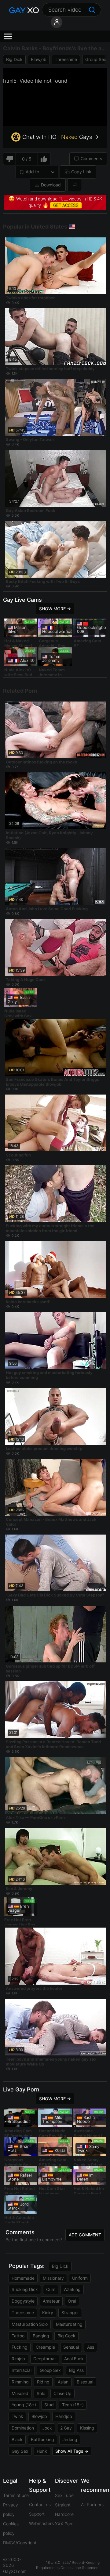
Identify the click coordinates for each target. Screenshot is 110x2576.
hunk (42, 2451)
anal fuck (74, 2359)
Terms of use (16, 2495)
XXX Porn (64, 2524)
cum (51, 2289)
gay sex (20, 2451)
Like (44, 159)
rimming (20, 2382)
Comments (91, 159)
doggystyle (23, 2301)
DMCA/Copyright (20, 2543)
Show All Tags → (72, 2451)
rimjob (18, 2359)
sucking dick (25, 2289)
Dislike (9, 159)
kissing (87, 2428)
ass (91, 2347)
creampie (45, 2347)
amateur (51, 2301)
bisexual (85, 2382)
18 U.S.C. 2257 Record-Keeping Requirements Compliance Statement (68, 2565)
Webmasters (41, 2523)
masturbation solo (30, 2324)
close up (62, 2393)
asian (63, 2382)
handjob (64, 2416)
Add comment (85, 2235)
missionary (53, 2278)
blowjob (39, 59)
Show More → (55, 609)
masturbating (69, 2324)
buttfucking (42, 2439)
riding (43, 2382)
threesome (66, 59)
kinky (48, 2313)
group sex (96, 59)
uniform (80, 2278)
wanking (72, 2289)
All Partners (92, 2504)
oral (72, 2301)
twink (17, 2416)
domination (23, 2428)
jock (47, 2428)
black (17, 2439)
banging (41, 2336)
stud (49, 2405)
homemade (23, 2278)
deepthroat (45, 2359)
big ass (76, 2370)
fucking (20, 2347)
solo (41, 2393)
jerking (70, 2439)
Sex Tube (64, 2495)
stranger (70, 2313)
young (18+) (24, 2405)
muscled (20, 2393)
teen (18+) (73, 2405)
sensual (71, 2347)
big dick (14, 59)
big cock (66, 2336)
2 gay (66, 2428)
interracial (22, 2370)
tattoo (18, 2336)
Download (51, 185)
